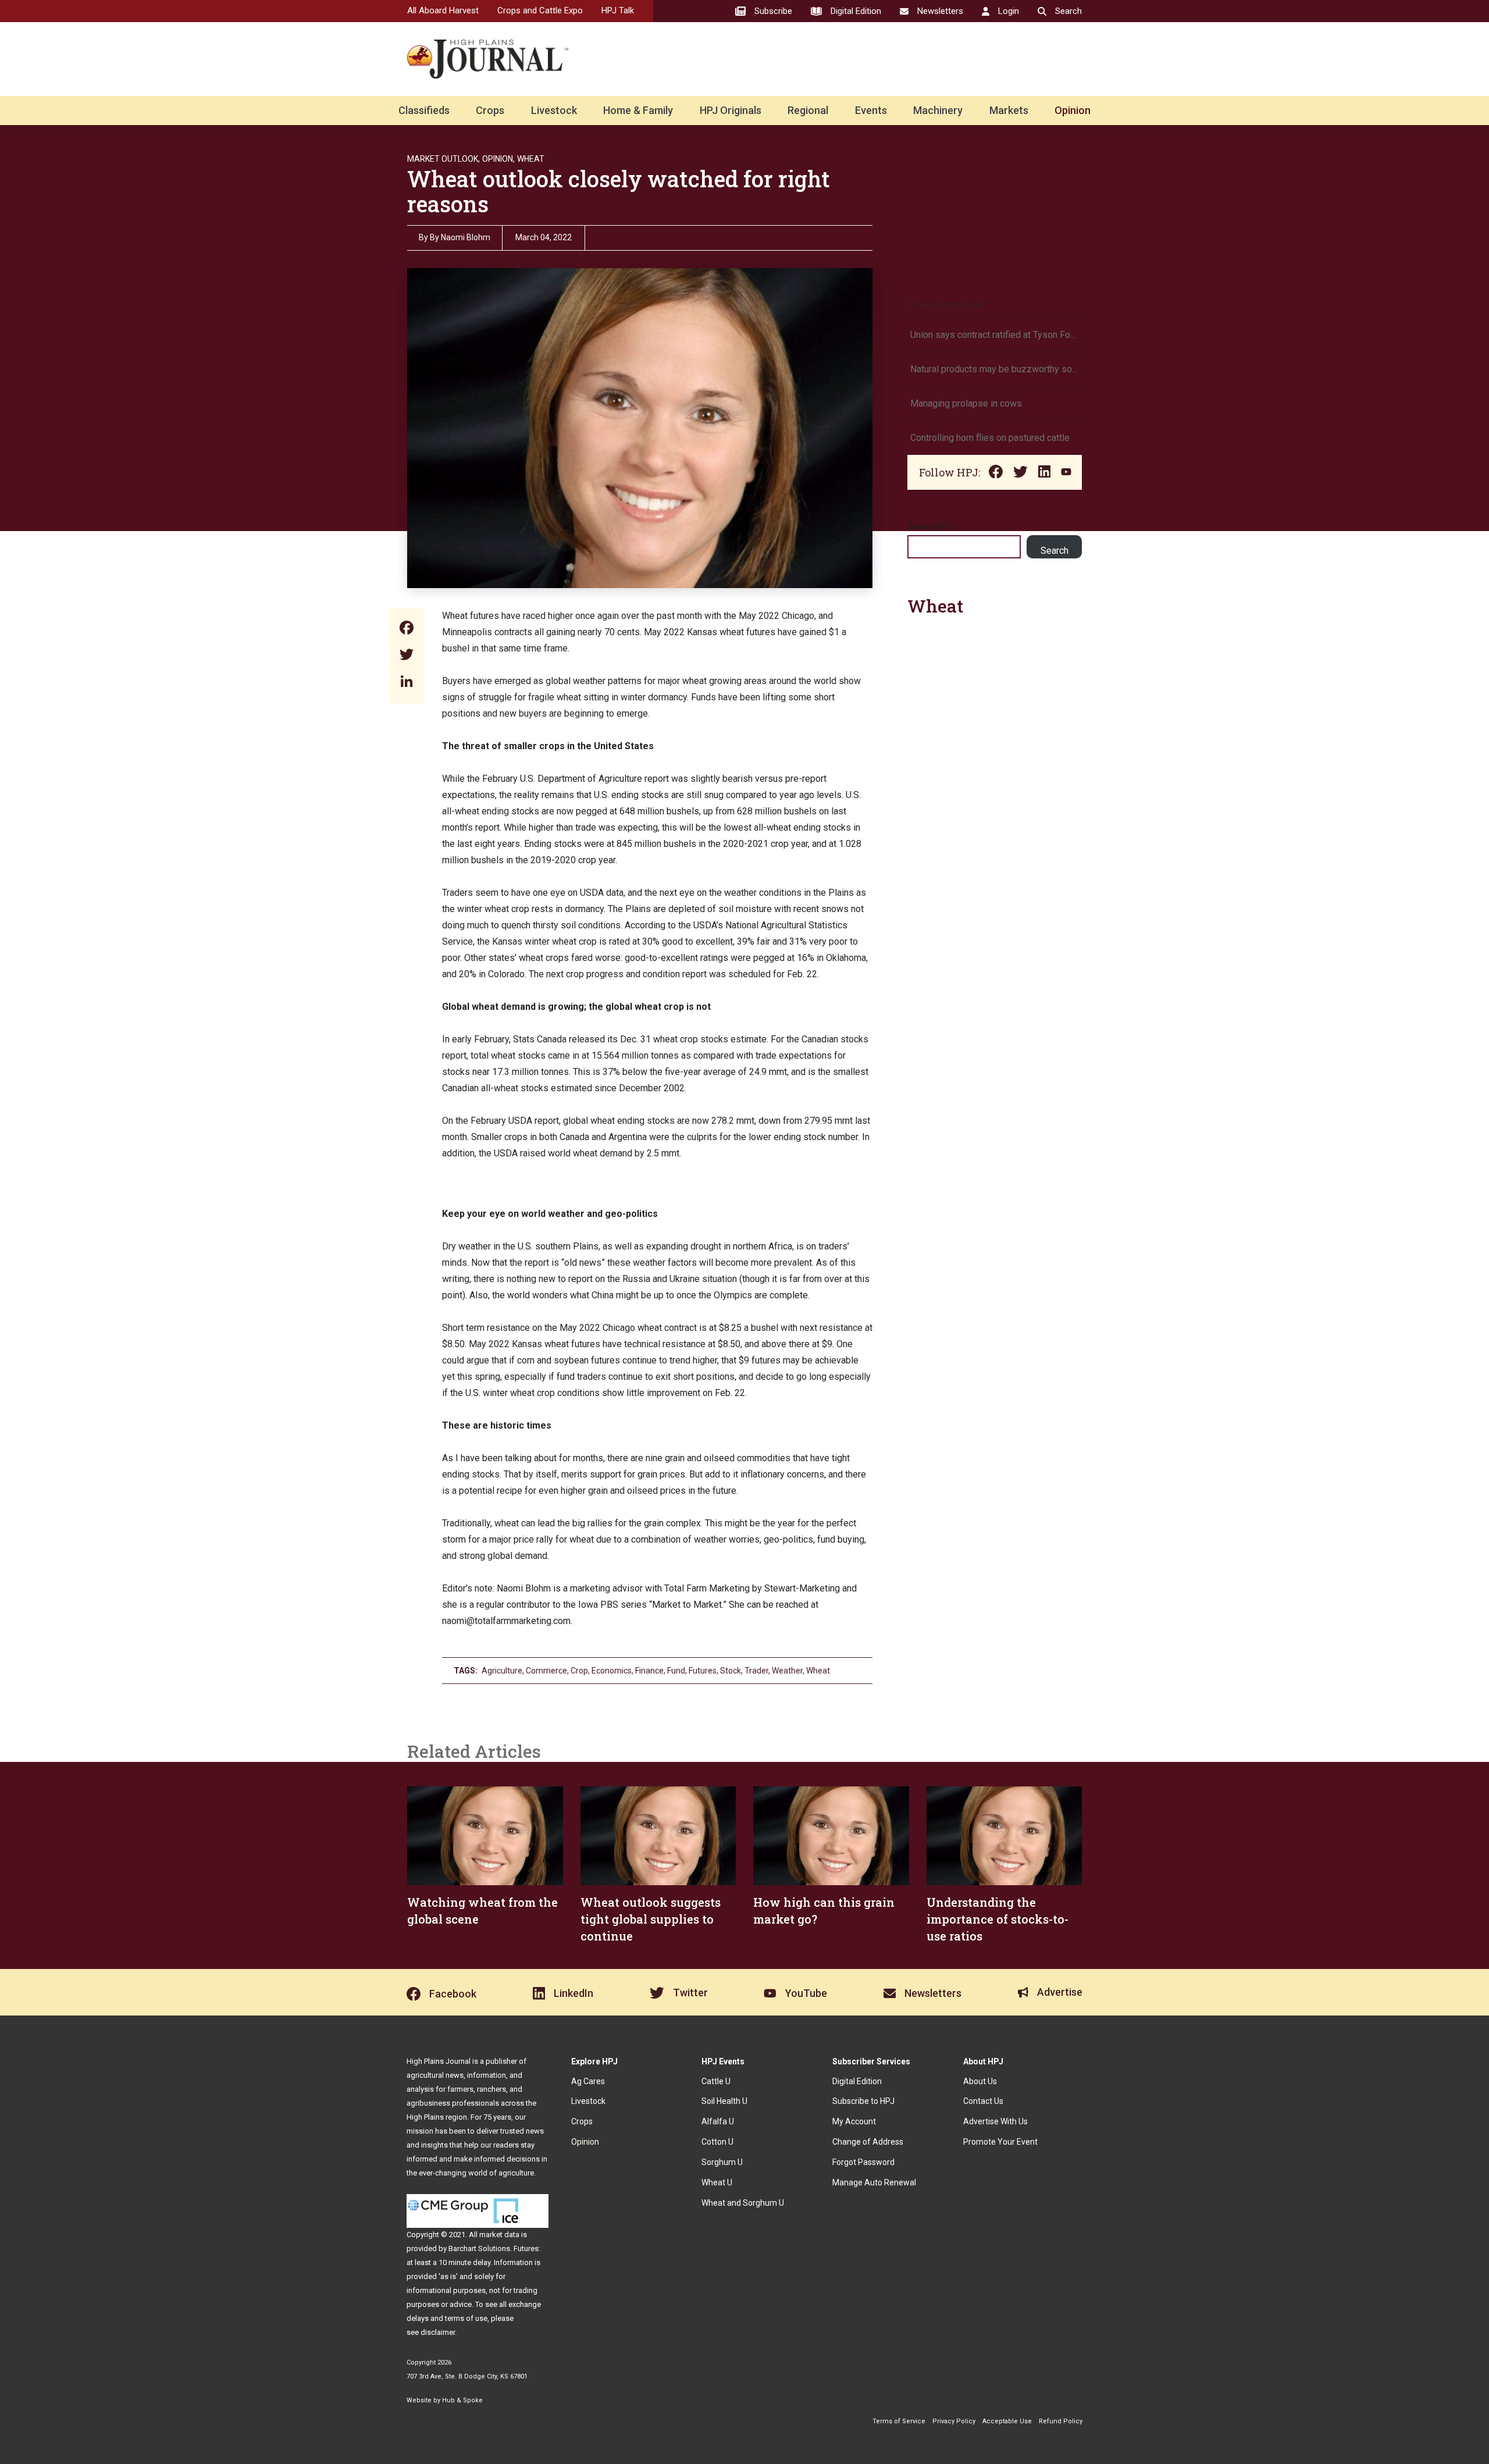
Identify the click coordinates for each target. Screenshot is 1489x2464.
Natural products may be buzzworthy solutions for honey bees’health (995, 369)
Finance (649, 1671)
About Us (980, 2081)
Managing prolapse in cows (966, 403)
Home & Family (638, 110)
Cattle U (716, 2081)
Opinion (1073, 110)
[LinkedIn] (407, 683)
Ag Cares (588, 2081)
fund (676, 1671)
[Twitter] (407, 656)
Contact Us (983, 2101)
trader (756, 1671)
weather (787, 1671)
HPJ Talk (618, 10)
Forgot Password (863, 2162)
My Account (854, 2121)
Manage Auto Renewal (874, 2182)
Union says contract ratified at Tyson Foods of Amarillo (995, 335)
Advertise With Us (995, 2121)
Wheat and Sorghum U (743, 2203)
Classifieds (424, 110)
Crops (490, 110)
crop (579, 1671)
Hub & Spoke (462, 2400)
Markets (1009, 110)
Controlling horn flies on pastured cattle (990, 438)
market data (499, 2235)
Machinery (938, 110)
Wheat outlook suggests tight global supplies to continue (651, 1919)
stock (731, 1671)
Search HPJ (931, 527)
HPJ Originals (731, 110)
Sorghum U (722, 2162)
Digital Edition (857, 2081)
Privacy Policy (954, 2421)
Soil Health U (724, 2101)
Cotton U (717, 2142)
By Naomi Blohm (460, 237)
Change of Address (868, 2142)
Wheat (531, 159)
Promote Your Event (1000, 2142)
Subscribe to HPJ (863, 2101)
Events (871, 110)
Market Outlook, (444, 159)
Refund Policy (1061, 2421)
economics (612, 1671)
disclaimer (438, 2332)
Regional (808, 110)
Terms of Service (899, 2421)
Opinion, (498, 159)
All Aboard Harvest (443, 10)
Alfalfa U (718, 2121)
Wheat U (717, 2182)
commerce (546, 1671)
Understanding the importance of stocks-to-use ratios (998, 1919)
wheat (818, 1671)
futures (703, 1671)
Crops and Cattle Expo (540, 10)
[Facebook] (407, 629)
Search (1055, 551)
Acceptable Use (1007, 2421)
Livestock (554, 110)
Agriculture (502, 1671)
